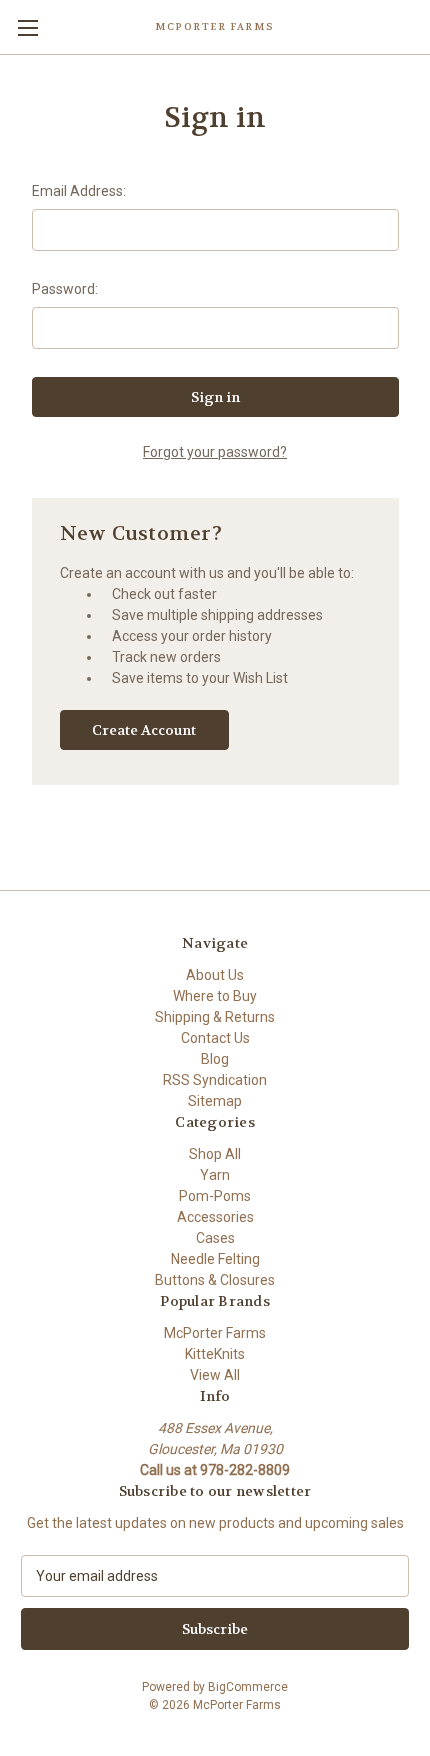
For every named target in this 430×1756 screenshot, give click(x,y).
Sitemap (215, 1101)
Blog (215, 1059)
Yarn (215, 1175)
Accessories (215, 1217)
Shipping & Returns (215, 1017)
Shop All (215, 1154)
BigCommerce (248, 1687)
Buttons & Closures (215, 1280)
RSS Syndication (215, 1080)
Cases (215, 1238)
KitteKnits (215, 1354)
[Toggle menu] (27, 27)
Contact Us (215, 1038)
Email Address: (79, 191)
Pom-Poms (215, 1196)
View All (215, 1375)
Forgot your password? (215, 452)
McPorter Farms (215, 1333)
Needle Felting (215, 1259)
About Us (215, 975)
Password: (65, 289)
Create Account (144, 730)
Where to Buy (215, 996)
